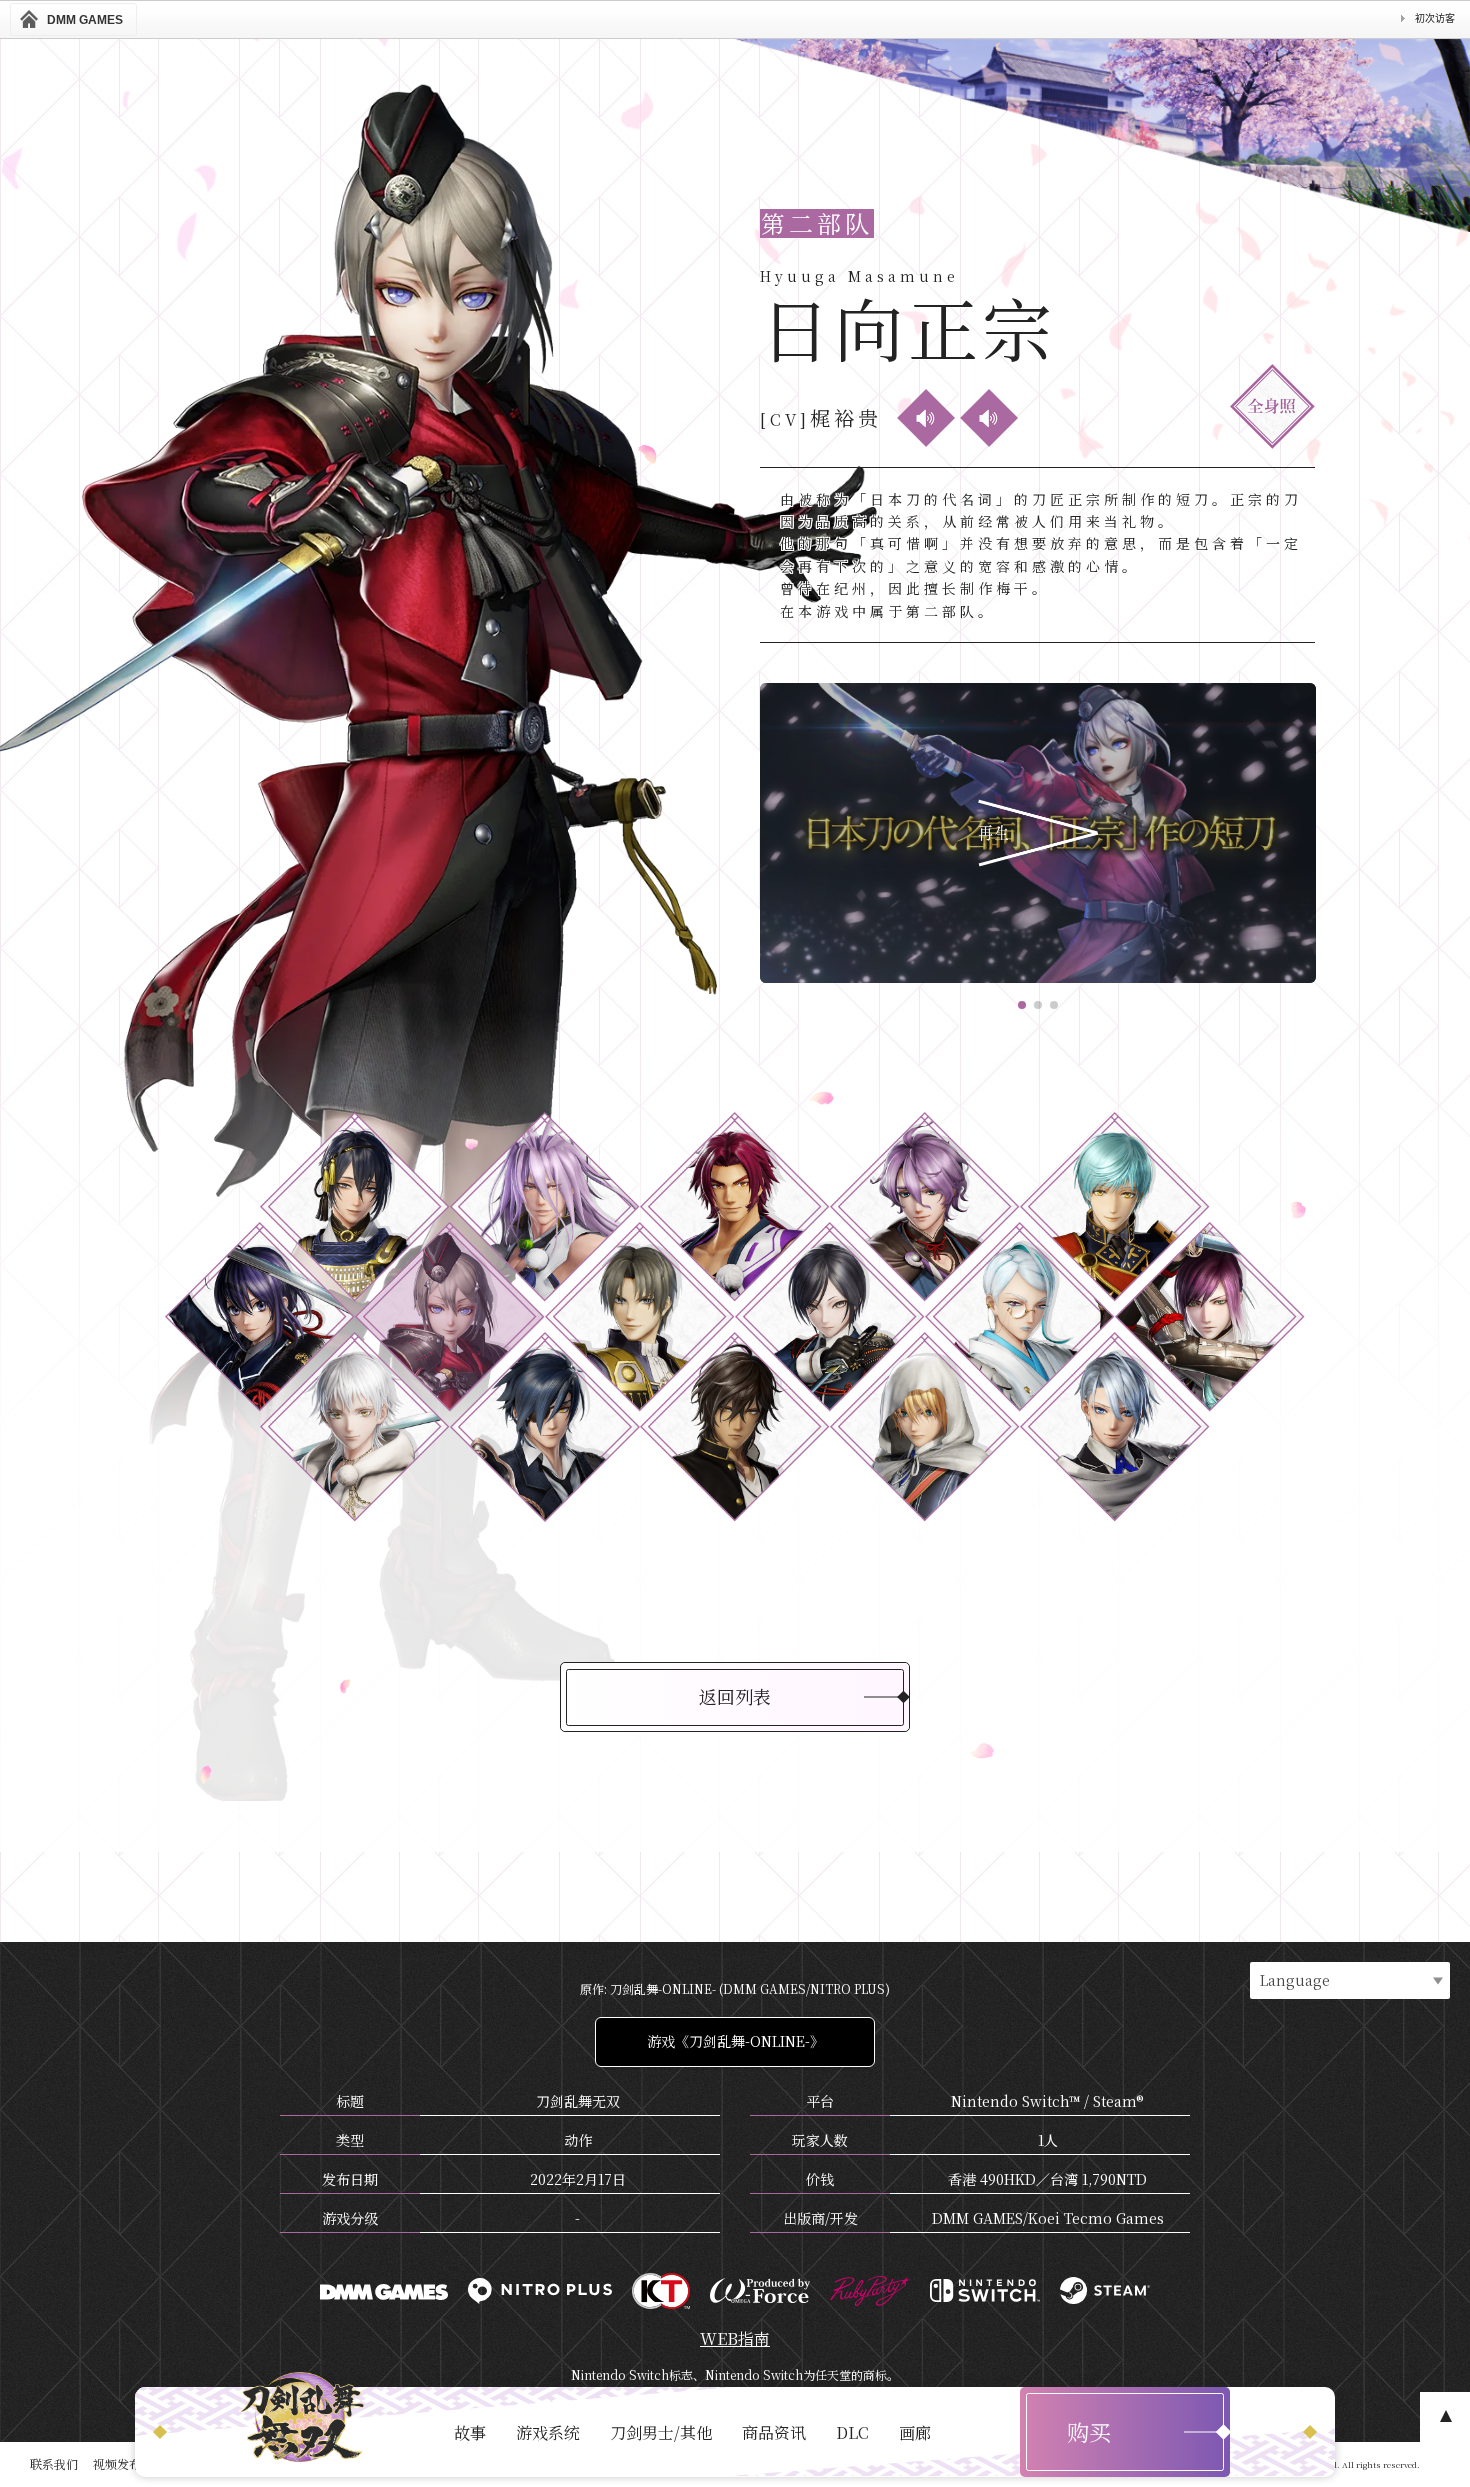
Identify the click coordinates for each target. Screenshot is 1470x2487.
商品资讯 (774, 2433)
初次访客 (1435, 18)
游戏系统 (548, 2433)
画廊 (915, 2433)
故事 (470, 2433)
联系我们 (54, 2463)
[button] (1022, 1005)
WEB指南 (735, 2338)
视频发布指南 (129, 2463)
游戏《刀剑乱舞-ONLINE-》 (735, 2041)
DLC (852, 2433)
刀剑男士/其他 (661, 2433)
